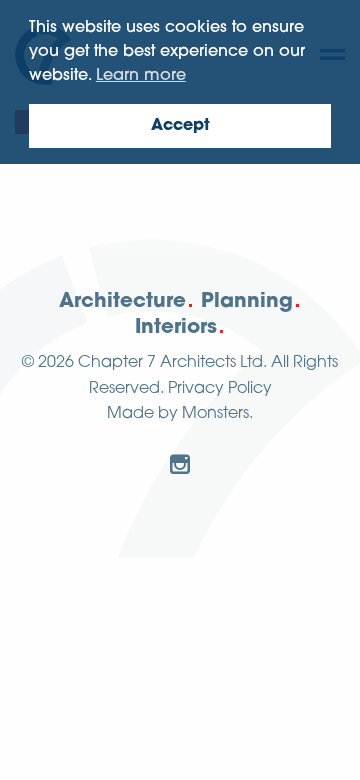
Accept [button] (180, 126)
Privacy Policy (220, 389)
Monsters (215, 414)
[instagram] (180, 464)
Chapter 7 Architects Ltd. (172, 363)
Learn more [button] (141, 76)
